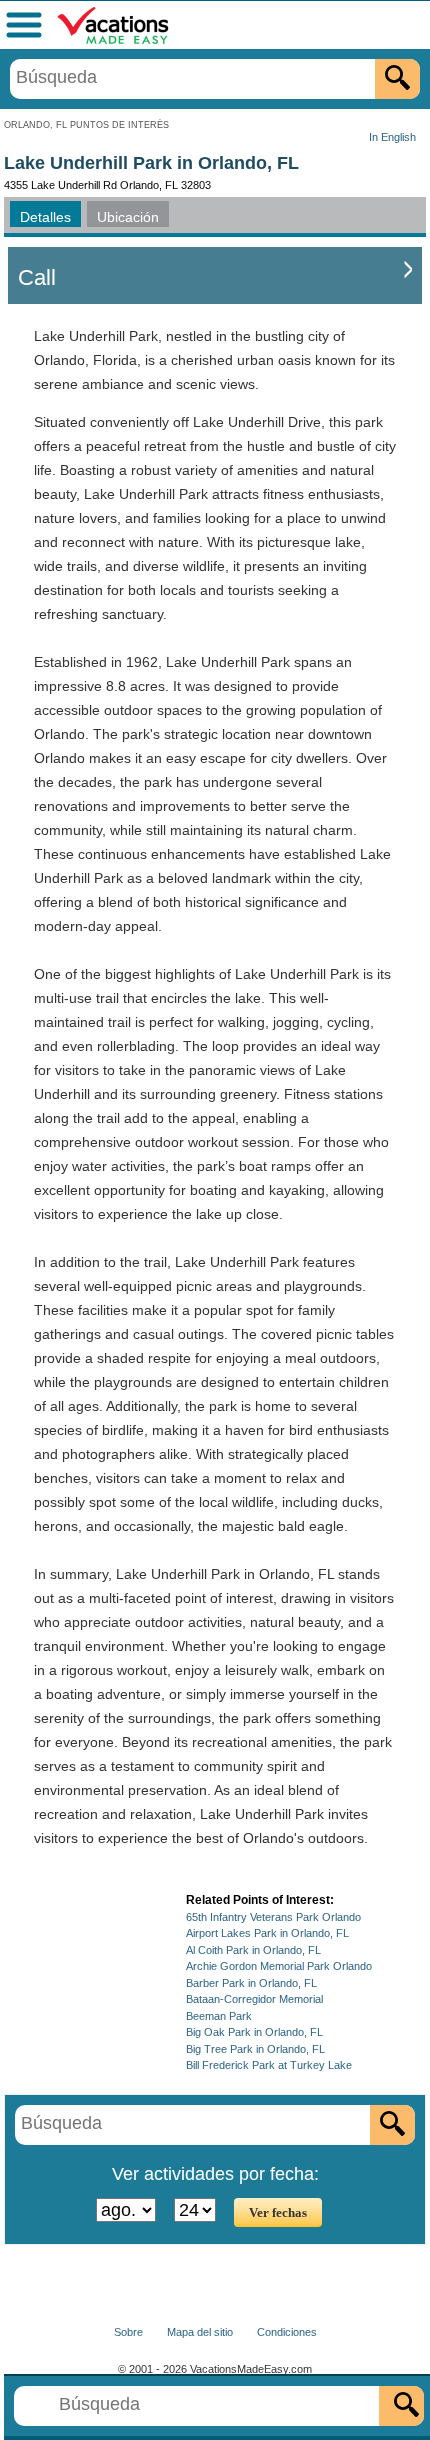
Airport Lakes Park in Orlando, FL (267, 1933)
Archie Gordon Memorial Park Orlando (279, 1966)
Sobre (128, 2332)
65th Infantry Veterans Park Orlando (273, 1917)
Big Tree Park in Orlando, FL (255, 2049)
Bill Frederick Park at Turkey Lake (269, 2065)
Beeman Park (219, 2016)
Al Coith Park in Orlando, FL (253, 1950)
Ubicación (128, 217)
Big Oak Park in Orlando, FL (254, 2032)
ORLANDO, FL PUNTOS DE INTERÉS (86, 125)
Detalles (45, 217)
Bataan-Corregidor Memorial (254, 1999)
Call (37, 277)
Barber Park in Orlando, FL (251, 1983)
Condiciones (287, 2332)
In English (392, 137)
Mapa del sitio (200, 2332)
